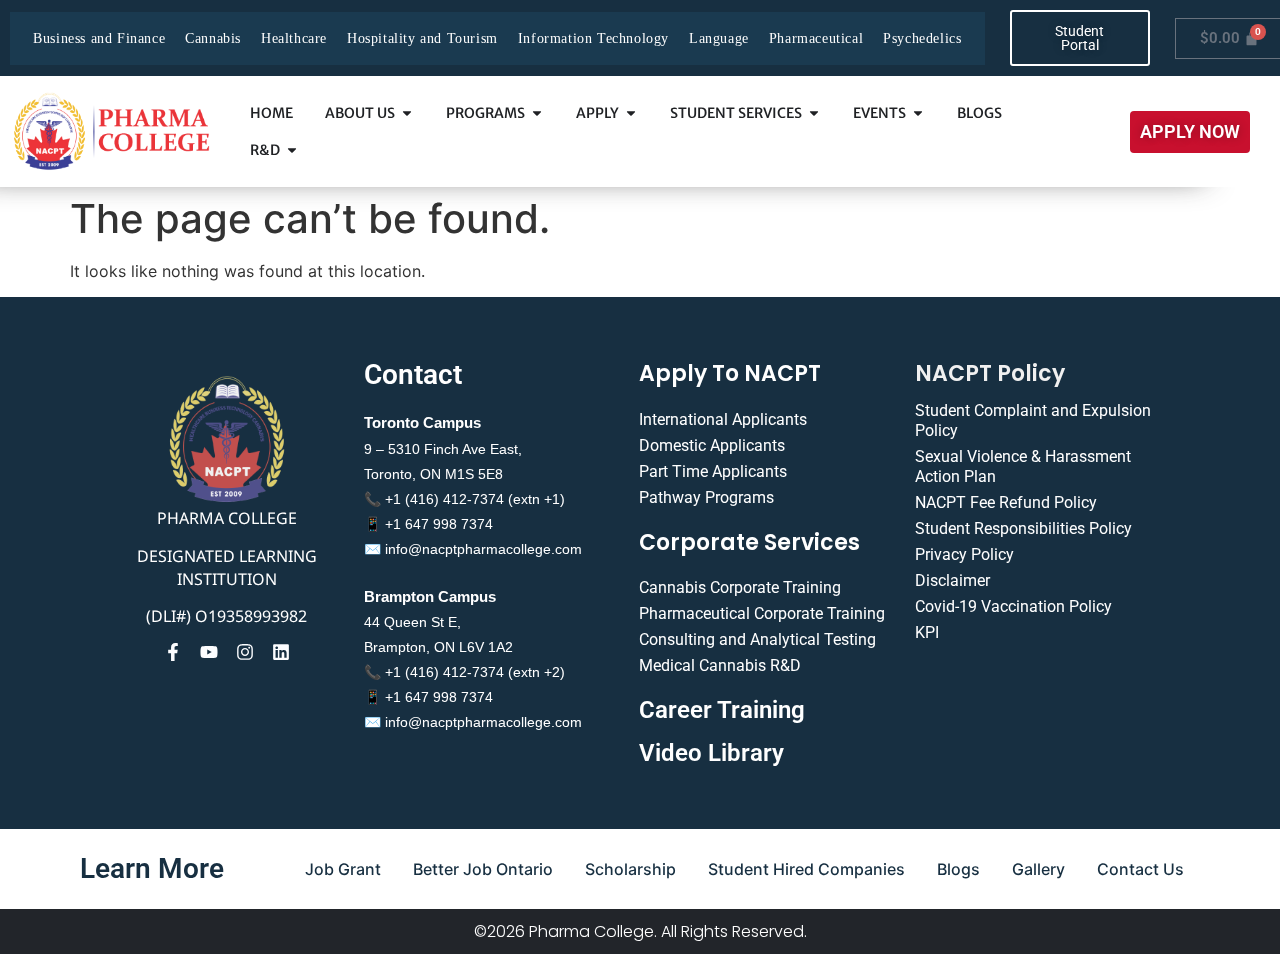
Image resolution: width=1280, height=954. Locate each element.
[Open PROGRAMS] (537, 113)
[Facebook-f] (173, 652)
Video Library (711, 753)
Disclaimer (952, 580)
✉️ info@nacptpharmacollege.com (473, 549)
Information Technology (593, 38)
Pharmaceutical (816, 38)
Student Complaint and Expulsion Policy (1033, 420)
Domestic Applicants (712, 445)
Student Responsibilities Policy (1023, 528)
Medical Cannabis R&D (720, 665)
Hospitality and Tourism (422, 38)
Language (719, 38)
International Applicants (723, 419)
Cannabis (213, 38)
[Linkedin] (281, 652)
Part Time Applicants (713, 471)
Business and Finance (99, 38)
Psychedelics (922, 38)
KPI (927, 632)
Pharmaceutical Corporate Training (762, 613)
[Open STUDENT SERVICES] (814, 113)
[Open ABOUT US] (407, 113)
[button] (1190, 132)
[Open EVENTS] (918, 113)
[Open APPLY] (631, 113)
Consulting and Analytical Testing (757, 639)
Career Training (722, 710)
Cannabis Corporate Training (740, 587)
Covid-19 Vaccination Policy (1013, 606)
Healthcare (294, 38)
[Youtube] (209, 652)
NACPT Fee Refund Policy (1006, 502)
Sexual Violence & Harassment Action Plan (1023, 466)
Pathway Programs (706, 497)
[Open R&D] (292, 150)
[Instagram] (245, 652)
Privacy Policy (964, 554)
